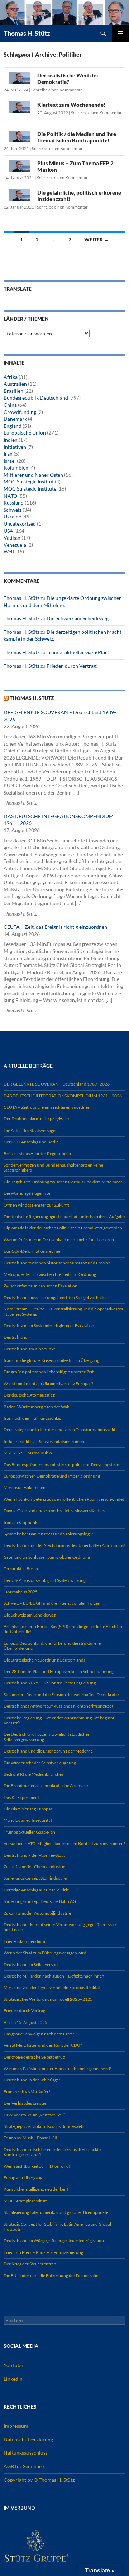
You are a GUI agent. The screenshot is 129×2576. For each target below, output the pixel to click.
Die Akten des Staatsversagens (32, 1130)
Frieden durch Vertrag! (72, 666)
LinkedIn (13, 2378)
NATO (10, 496)
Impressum (16, 2426)
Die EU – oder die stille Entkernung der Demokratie (51, 2276)
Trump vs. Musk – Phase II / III (31, 2138)
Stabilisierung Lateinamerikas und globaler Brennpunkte (56, 2212)
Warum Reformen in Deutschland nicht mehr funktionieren (59, 1240)
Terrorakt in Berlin (21, 1568)
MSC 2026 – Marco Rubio (28, 1453)
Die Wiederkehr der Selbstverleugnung (40, 1763)
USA (8, 531)
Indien (11, 440)
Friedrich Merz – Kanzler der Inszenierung (43, 2252)
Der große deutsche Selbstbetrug (34, 2057)
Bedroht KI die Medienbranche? (34, 1774)
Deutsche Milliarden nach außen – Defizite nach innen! (55, 1976)
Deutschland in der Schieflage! (32, 2080)
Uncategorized (20, 524)
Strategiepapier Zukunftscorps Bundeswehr (44, 2126)
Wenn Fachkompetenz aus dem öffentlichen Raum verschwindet (64, 1499)
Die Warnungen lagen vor (27, 1193)
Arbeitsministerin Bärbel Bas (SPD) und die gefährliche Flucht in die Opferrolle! (63, 1629)
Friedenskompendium (24, 1941)
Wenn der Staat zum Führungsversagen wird (45, 1953)
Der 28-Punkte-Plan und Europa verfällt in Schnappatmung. (59, 1671)
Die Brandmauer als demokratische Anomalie (46, 1786)
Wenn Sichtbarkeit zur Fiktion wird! (37, 2166)
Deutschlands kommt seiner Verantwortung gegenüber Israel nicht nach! (60, 1927)
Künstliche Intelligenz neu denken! (36, 2189)
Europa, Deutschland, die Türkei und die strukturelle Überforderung (52, 1646)
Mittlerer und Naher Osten (33, 475)
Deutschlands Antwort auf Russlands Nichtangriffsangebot (58, 1706)
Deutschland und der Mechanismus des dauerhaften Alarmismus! (64, 1545)
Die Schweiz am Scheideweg (78, 618)
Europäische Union (25, 433)
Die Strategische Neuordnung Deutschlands (44, 1660)
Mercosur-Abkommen (25, 1487)
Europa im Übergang (23, 2178)
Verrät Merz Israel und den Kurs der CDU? (43, 2045)
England (13, 426)
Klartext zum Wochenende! (71, 105)
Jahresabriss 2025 (21, 1592)
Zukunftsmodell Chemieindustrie (34, 1867)
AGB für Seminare (24, 2466)
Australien (15, 384)
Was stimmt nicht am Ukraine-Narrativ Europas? (48, 1384)
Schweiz (13, 510)
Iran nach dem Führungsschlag (32, 1418)
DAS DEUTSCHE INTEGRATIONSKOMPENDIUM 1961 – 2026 (63, 1096)
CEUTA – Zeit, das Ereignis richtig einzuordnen (55, 927)
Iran (8, 454)
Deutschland (16, 1337)
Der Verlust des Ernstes (25, 2103)
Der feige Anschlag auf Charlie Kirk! (37, 1890)
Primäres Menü (120, 33)
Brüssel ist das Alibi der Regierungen (37, 1154)
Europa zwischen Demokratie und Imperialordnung (52, 1476)
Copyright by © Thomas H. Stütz (39, 2479)
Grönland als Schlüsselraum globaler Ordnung (47, 1557)
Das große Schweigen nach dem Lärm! (39, 2034)
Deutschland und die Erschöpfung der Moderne (48, 1751)
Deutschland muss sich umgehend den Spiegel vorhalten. (56, 1297)
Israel (10, 461)
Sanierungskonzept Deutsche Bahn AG (40, 1901)
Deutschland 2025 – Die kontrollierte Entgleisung (50, 1683)
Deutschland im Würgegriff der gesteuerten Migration (54, 2241)
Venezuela (15, 545)
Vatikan (12, 538)
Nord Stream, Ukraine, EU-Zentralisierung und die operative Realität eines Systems (64, 1311)
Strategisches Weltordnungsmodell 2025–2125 (48, 1999)
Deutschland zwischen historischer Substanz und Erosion (57, 1263)
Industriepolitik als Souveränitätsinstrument (45, 1441)
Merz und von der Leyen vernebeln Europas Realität (52, 1987)
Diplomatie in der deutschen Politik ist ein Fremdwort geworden (63, 1228)
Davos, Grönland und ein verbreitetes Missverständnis (54, 1511)
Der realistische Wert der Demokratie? (68, 79)
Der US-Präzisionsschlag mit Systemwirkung (45, 1580)
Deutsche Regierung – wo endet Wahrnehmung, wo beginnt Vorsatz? (59, 1720)
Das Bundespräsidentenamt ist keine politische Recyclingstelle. (62, 1465)
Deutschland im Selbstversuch (32, 1964)
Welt (9, 552)
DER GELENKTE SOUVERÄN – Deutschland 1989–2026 (57, 1084)
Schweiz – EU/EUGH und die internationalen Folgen (52, 1603)
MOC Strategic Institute (30, 489)
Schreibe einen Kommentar (57, 90)
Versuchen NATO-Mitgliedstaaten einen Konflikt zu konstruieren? (64, 1843)
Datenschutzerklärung (28, 2439)
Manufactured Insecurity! (28, 1820)
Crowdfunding (20, 412)
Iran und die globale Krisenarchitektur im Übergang (51, 1360)
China (10, 405)
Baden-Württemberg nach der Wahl (37, 1407)
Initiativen (15, 447)
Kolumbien (16, 468)
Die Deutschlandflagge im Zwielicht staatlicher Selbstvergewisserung (47, 1737)
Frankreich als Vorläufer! (27, 2092)
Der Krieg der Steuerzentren (30, 2264)
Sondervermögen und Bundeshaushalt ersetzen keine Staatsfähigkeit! (53, 1167)
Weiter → (97, 239)
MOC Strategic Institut (29, 482)
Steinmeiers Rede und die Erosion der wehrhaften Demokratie (61, 1695)
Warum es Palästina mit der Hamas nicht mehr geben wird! (58, 2068)
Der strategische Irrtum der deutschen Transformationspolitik (61, 1430)
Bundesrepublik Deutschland (36, 398)
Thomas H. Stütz (27, 33)
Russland (14, 503)
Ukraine (12, 517)
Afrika (11, 377)
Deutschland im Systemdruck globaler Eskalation (49, 1326)
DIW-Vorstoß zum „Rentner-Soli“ (34, 2115)
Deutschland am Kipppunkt (29, 1349)
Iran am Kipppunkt (21, 1522)
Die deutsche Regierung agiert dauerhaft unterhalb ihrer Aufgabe (64, 1216)
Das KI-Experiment (21, 1797)
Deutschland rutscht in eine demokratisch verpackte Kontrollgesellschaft (52, 2152)
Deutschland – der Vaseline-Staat (34, 1855)
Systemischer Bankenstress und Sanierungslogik (48, 1534)
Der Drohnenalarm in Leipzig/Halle (36, 1119)
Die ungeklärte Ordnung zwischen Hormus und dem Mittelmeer (63, 1182)
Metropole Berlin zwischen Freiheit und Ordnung (50, 1274)
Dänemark (15, 419)
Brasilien (13, 391)
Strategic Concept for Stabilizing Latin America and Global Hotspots (57, 2227)
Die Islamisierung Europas (28, 1809)
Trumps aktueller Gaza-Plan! (78, 652)
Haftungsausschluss (26, 2453)
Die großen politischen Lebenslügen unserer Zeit (49, 1372)
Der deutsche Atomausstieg (29, 1395)
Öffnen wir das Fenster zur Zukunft (36, 1205)
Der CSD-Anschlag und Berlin (31, 1142)
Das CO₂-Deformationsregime (32, 1251)
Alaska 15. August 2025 (25, 2022)
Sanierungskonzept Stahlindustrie (35, 1878)
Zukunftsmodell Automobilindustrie (37, 1913)
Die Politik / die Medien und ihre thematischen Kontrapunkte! (77, 137)
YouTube (13, 2365)
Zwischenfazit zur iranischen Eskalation (40, 1286)
